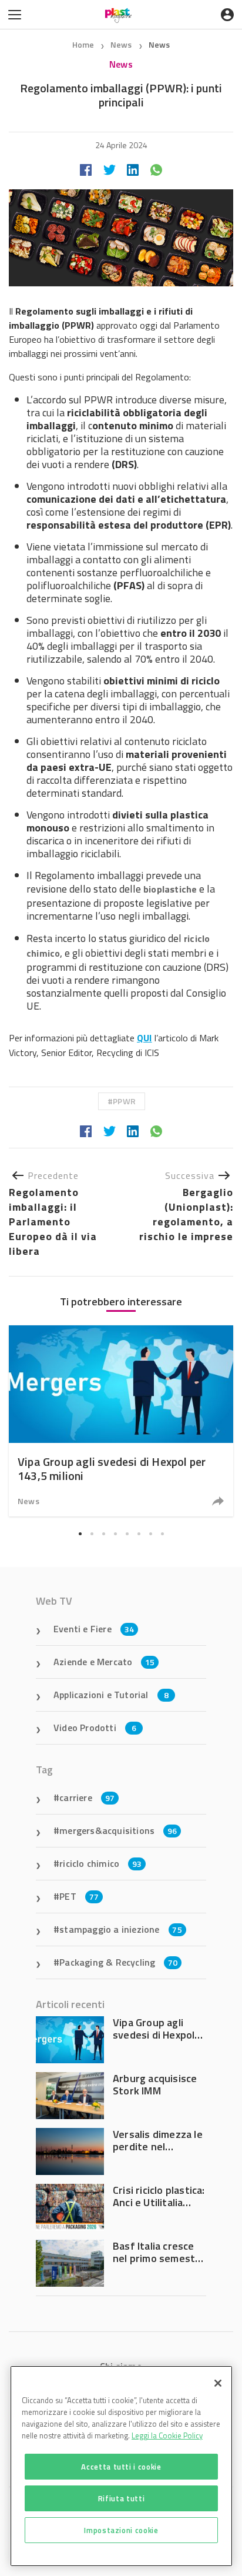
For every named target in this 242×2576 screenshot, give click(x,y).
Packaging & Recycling (118, 1962)
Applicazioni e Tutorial (111, 1695)
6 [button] (139, 1533)
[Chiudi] (218, 2383)
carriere (87, 1797)
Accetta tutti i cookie (121, 2467)
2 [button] (92, 1533)
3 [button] (103, 1533)
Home (83, 44)
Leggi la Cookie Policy (167, 2435)
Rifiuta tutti (122, 2498)
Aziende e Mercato (104, 1662)
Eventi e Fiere (94, 1629)
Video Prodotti (95, 1728)
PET (79, 1896)
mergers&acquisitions (118, 1830)
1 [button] (80, 1533)
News (122, 44)
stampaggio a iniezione (121, 1929)
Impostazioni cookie (121, 2530)
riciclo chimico (100, 1863)
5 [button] (127, 1533)
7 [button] (150, 1533)
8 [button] (162, 1533)
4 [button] (115, 1533)
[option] (121, 1421)
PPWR (124, 1101)
